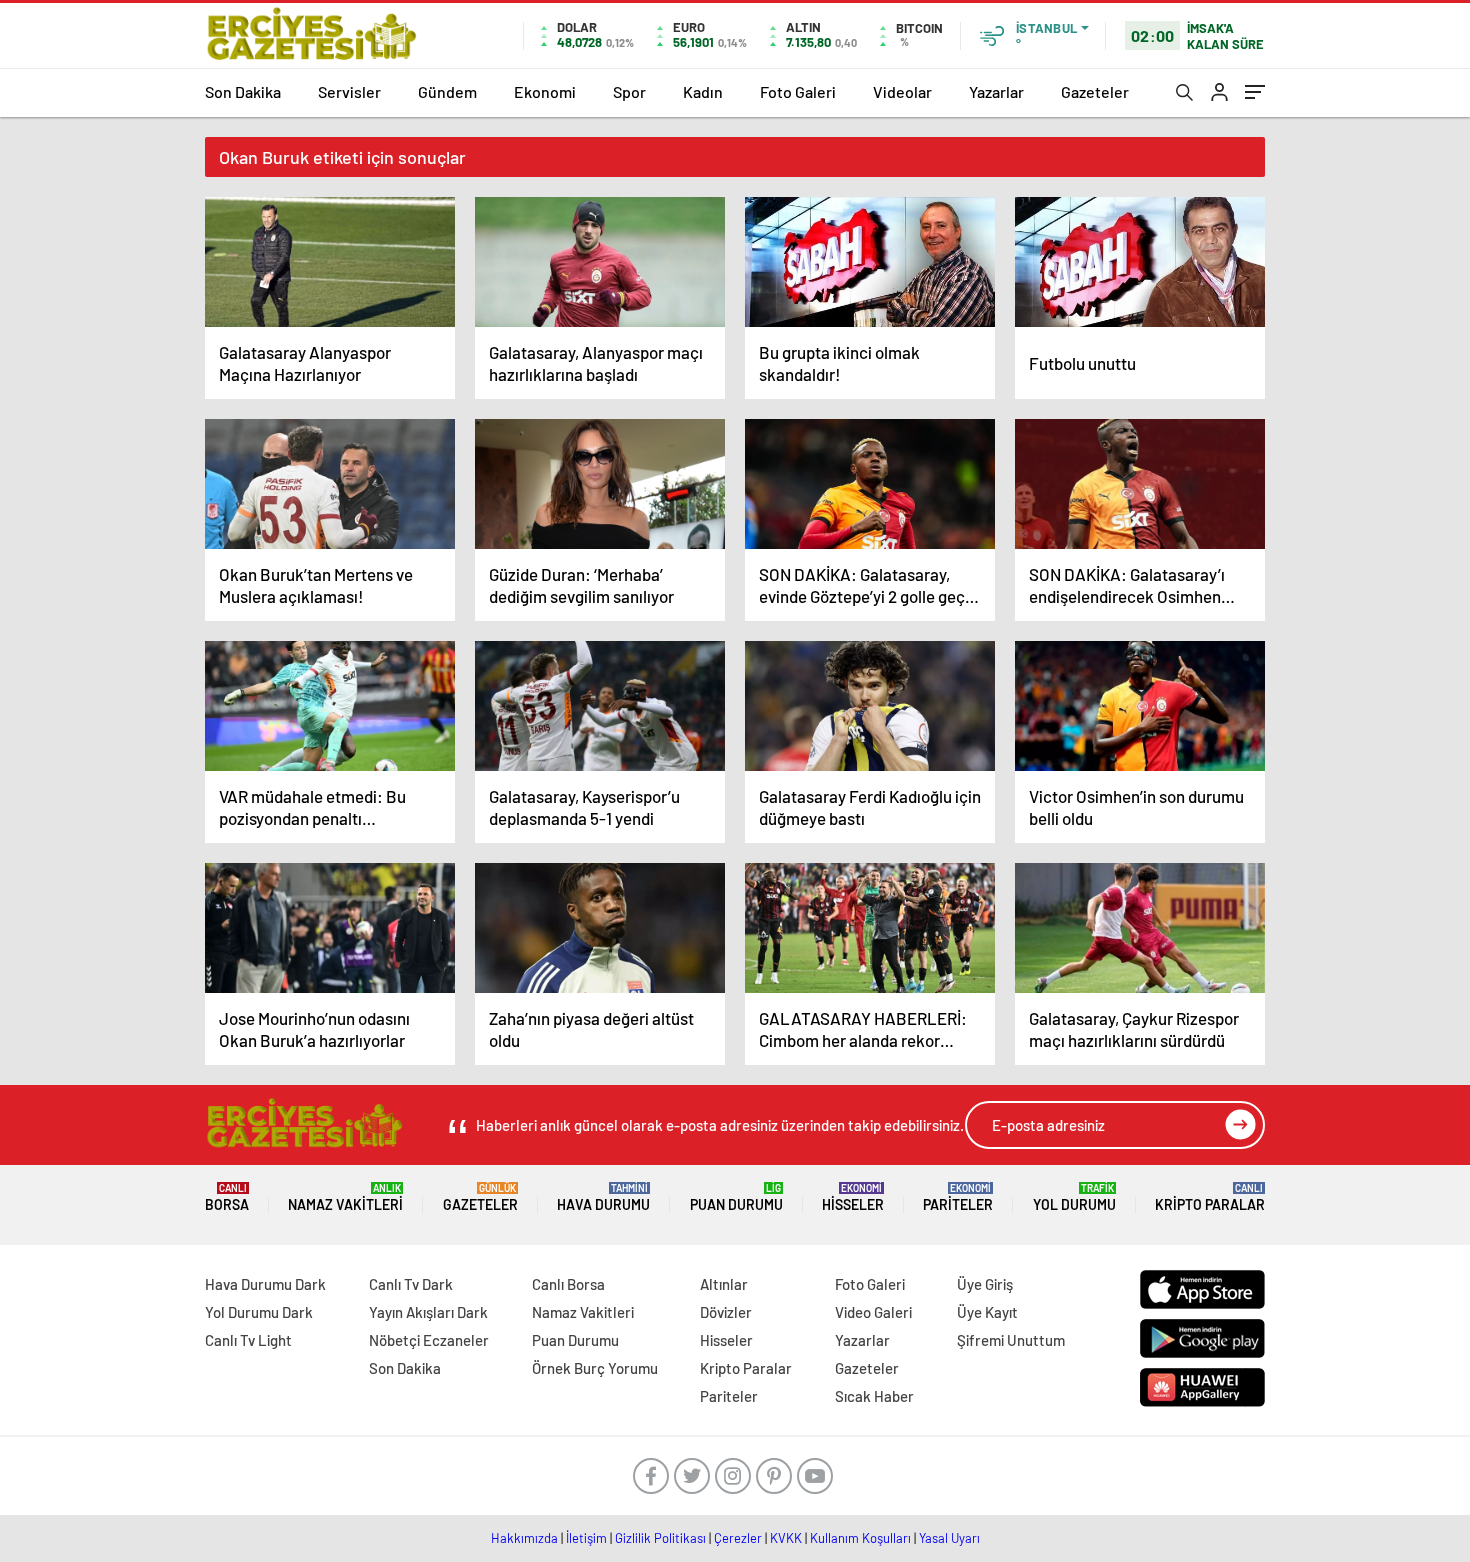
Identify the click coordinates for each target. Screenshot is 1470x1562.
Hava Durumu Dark (265, 1284)
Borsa (227, 1197)
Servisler (349, 91)
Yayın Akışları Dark (428, 1312)
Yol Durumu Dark (259, 1312)
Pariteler (958, 1197)
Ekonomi (545, 91)
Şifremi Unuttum (1011, 1340)
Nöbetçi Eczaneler (429, 1340)
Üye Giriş (985, 1284)
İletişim (586, 1538)
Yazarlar (996, 91)
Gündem (447, 91)
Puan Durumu (736, 1197)
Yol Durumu (1074, 1197)
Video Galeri (873, 1312)
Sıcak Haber (874, 1396)
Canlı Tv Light (248, 1340)
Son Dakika (243, 91)
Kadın (703, 91)
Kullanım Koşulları (860, 1538)
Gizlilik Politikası (660, 1538)
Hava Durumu (603, 1197)
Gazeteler (1095, 91)
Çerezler (738, 1538)
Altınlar (724, 1284)
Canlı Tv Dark (411, 1284)
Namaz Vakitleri (345, 1197)
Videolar (902, 91)
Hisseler (853, 1197)
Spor (629, 91)
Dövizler (726, 1312)
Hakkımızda (524, 1538)
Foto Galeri (798, 91)
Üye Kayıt (987, 1312)
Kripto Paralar (1210, 1197)
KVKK (786, 1538)
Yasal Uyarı (949, 1538)
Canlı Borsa (568, 1284)
